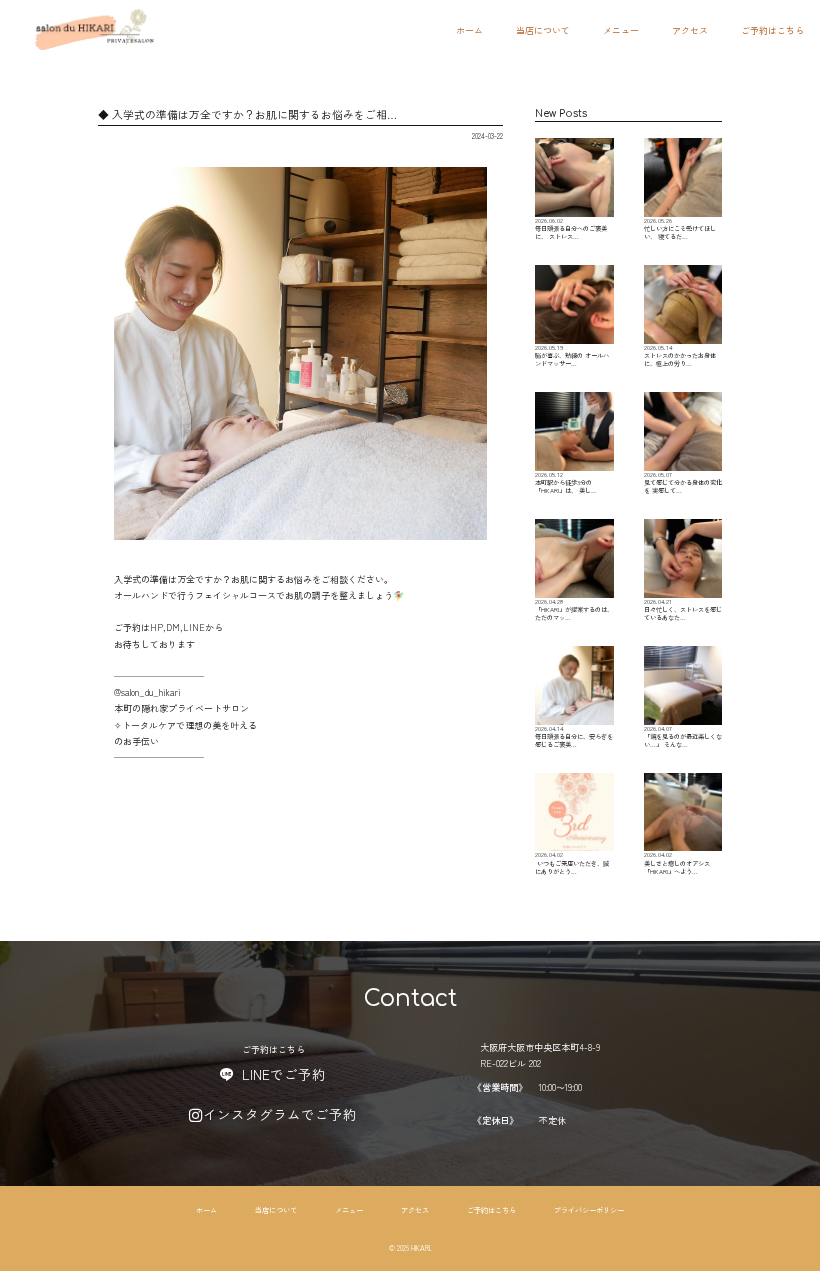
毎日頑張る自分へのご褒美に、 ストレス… (571, 228)
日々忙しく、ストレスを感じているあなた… (683, 609)
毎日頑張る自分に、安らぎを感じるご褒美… (574, 736)
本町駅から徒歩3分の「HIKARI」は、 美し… (566, 482)
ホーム (469, 30)
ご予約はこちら (772, 30)
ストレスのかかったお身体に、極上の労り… (680, 355)
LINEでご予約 (284, 1074)
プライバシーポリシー (589, 1210)
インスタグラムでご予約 (280, 1114)
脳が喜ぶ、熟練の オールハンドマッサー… (572, 355)
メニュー (621, 30)
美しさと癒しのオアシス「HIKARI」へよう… (677, 862)
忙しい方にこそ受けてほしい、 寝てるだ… (680, 228)
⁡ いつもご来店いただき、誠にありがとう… (572, 862)
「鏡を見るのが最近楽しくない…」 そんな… (683, 736)
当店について (543, 30)
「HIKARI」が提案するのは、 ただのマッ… (574, 609)
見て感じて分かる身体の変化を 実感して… (683, 482)
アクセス (690, 30)
